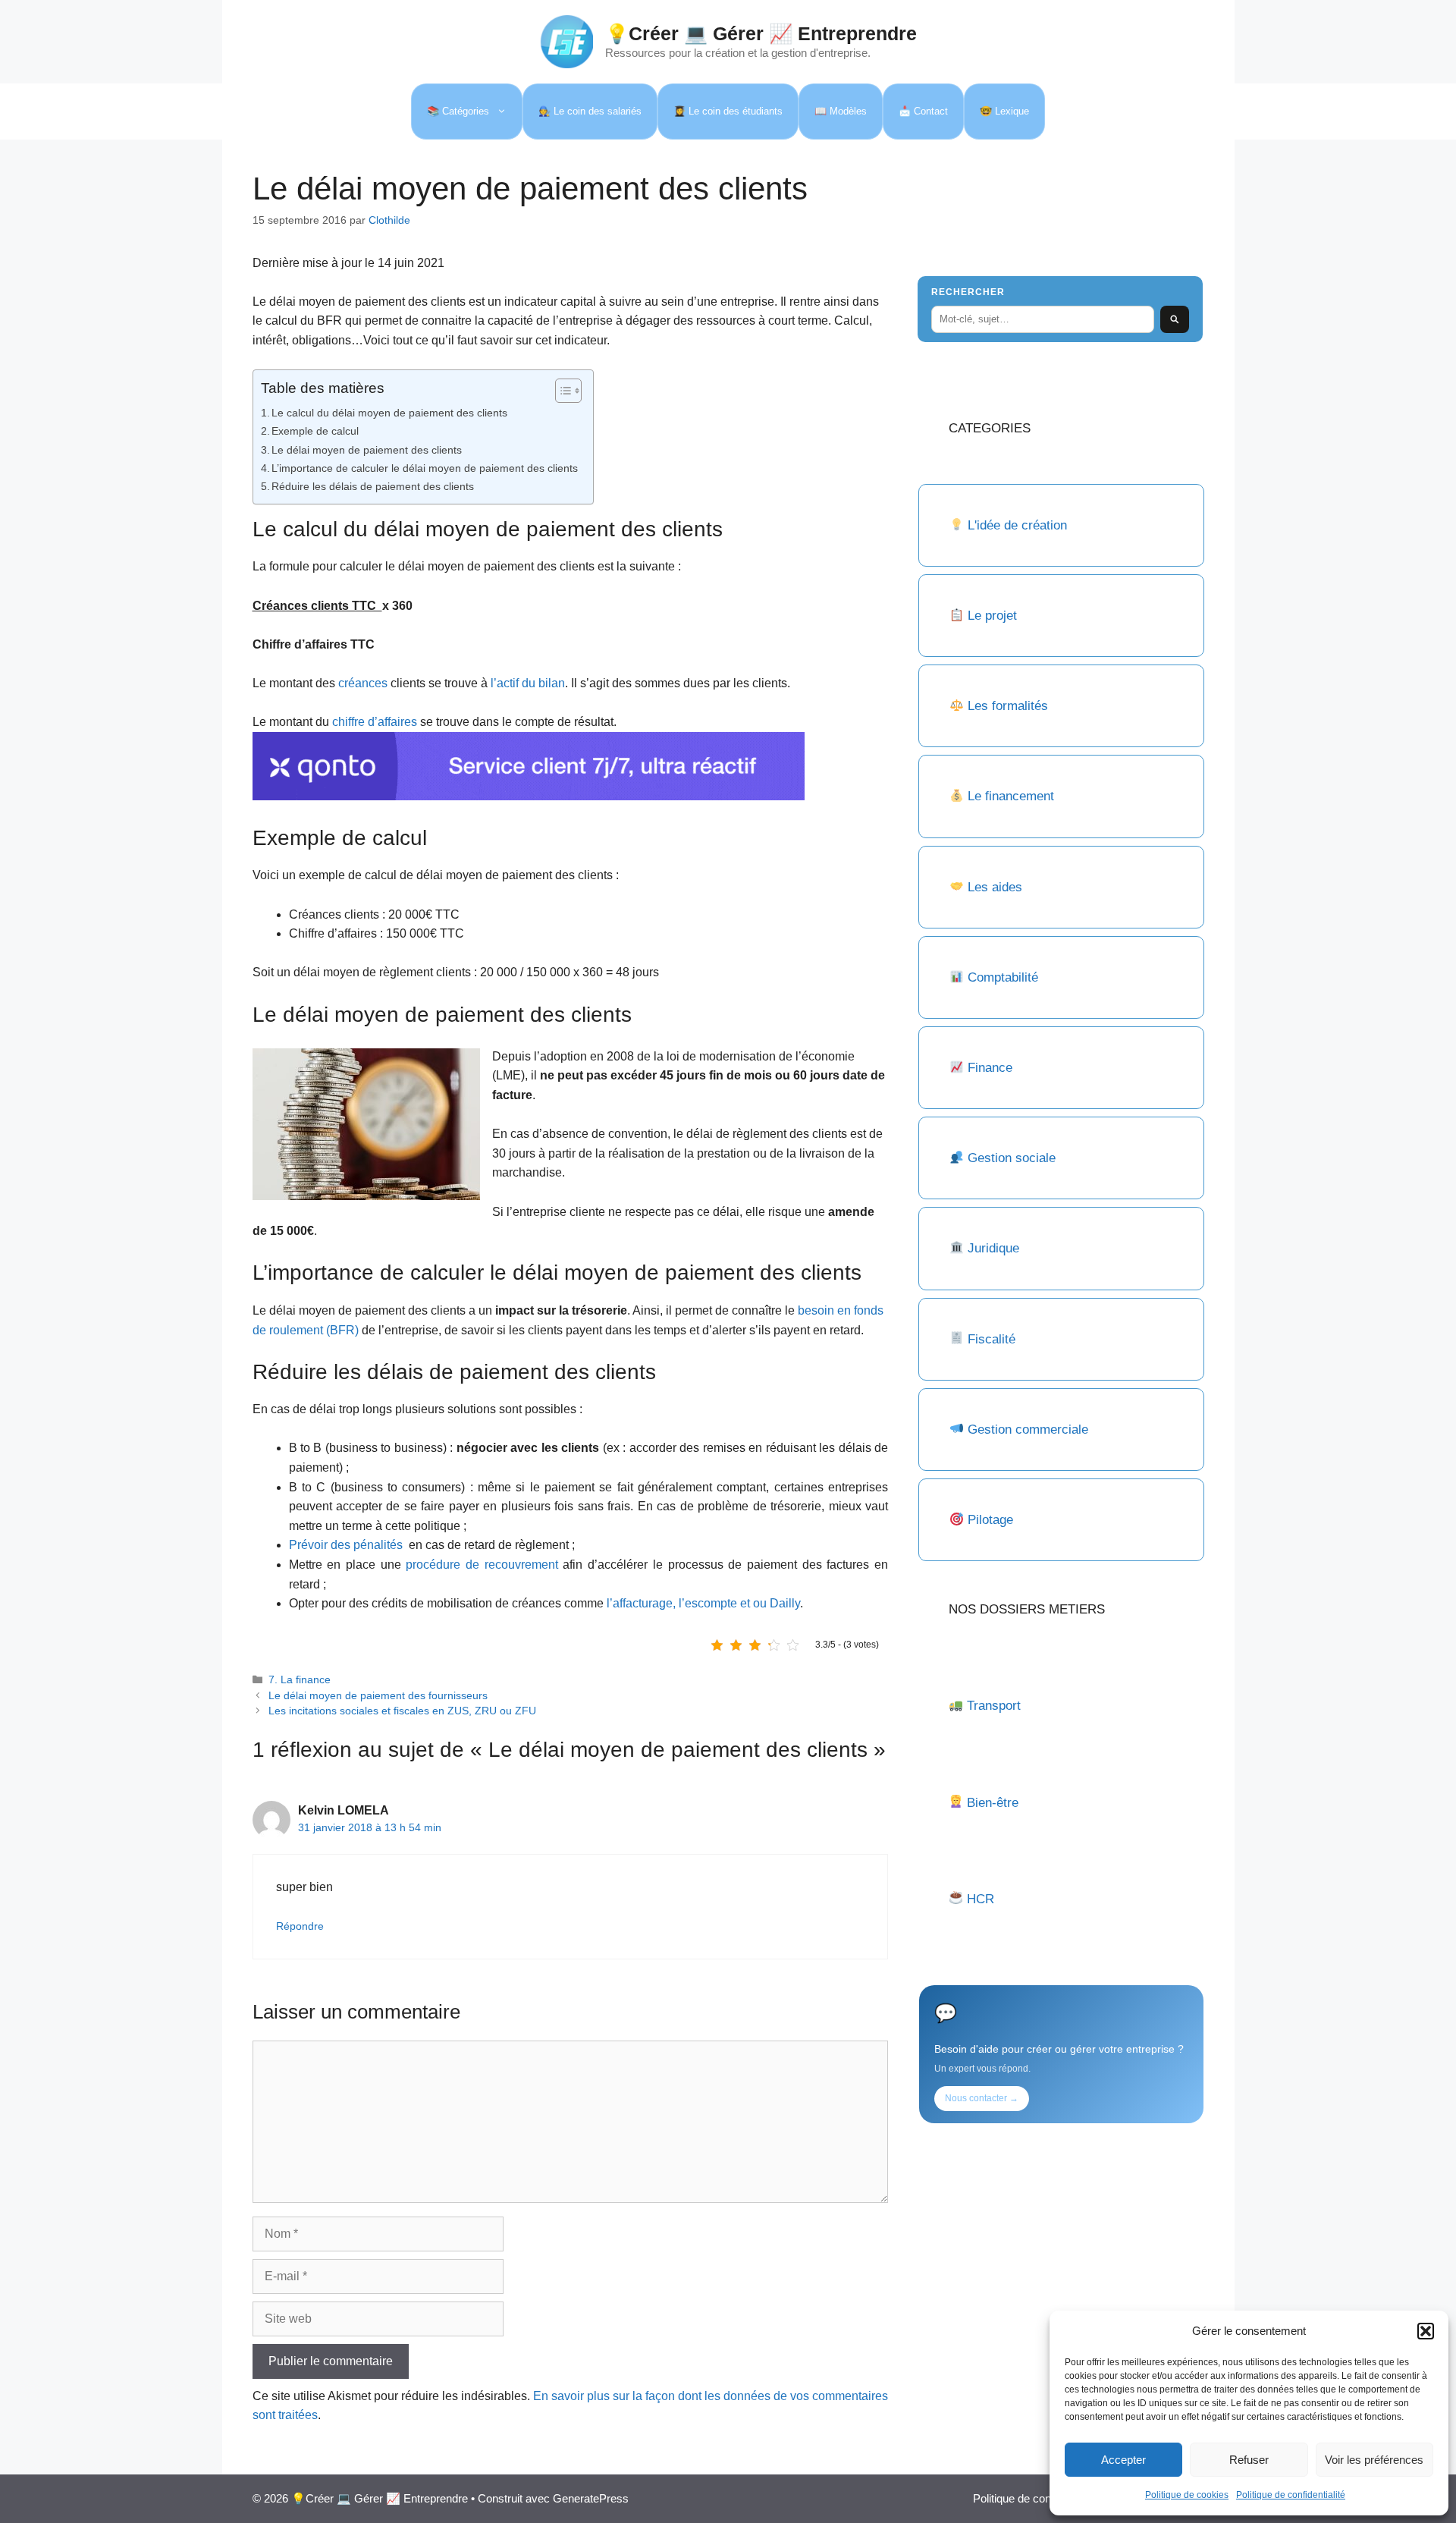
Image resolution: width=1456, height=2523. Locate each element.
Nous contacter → (982, 2098)
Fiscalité (992, 1339)
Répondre (300, 1926)
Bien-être (993, 1803)
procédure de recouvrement (482, 1565)
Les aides (995, 887)
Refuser (1249, 2460)
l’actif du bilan (528, 683)
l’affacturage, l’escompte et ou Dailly (703, 1603)
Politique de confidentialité (1291, 2495)
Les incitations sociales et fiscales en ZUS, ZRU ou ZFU (402, 1711)
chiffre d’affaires (375, 722)
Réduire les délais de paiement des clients (373, 486)
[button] (1426, 2331)
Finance (990, 1068)
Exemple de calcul (315, 431)
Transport (994, 1706)
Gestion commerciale (1028, 1430)
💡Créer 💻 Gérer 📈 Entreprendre (761, 33)
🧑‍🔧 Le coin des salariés (590, 111)
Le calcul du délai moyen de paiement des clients (389, 413)
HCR (981, 1899)
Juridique (993, 1248)
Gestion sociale (1012, 1158)
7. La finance (300, 1680)
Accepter (1123, 2460)
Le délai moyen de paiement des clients (367, 450)
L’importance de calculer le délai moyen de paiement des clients (425, 468)
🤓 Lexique (1004, 111)
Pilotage (990, 1520)
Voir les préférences (1374, 2460)
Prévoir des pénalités (347, 1545)
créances (363, 683)
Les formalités (1008, 706)
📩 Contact (923, 111)
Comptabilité (1003, 977)
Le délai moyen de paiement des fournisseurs (378, 1696)
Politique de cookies (1187, 2495)
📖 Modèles (841, 111)
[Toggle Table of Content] (561, 391)
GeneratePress (591, 2498)
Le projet (992, 616)
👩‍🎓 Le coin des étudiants (728, 111)
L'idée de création (1015, 525)
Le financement (1011, 796)
